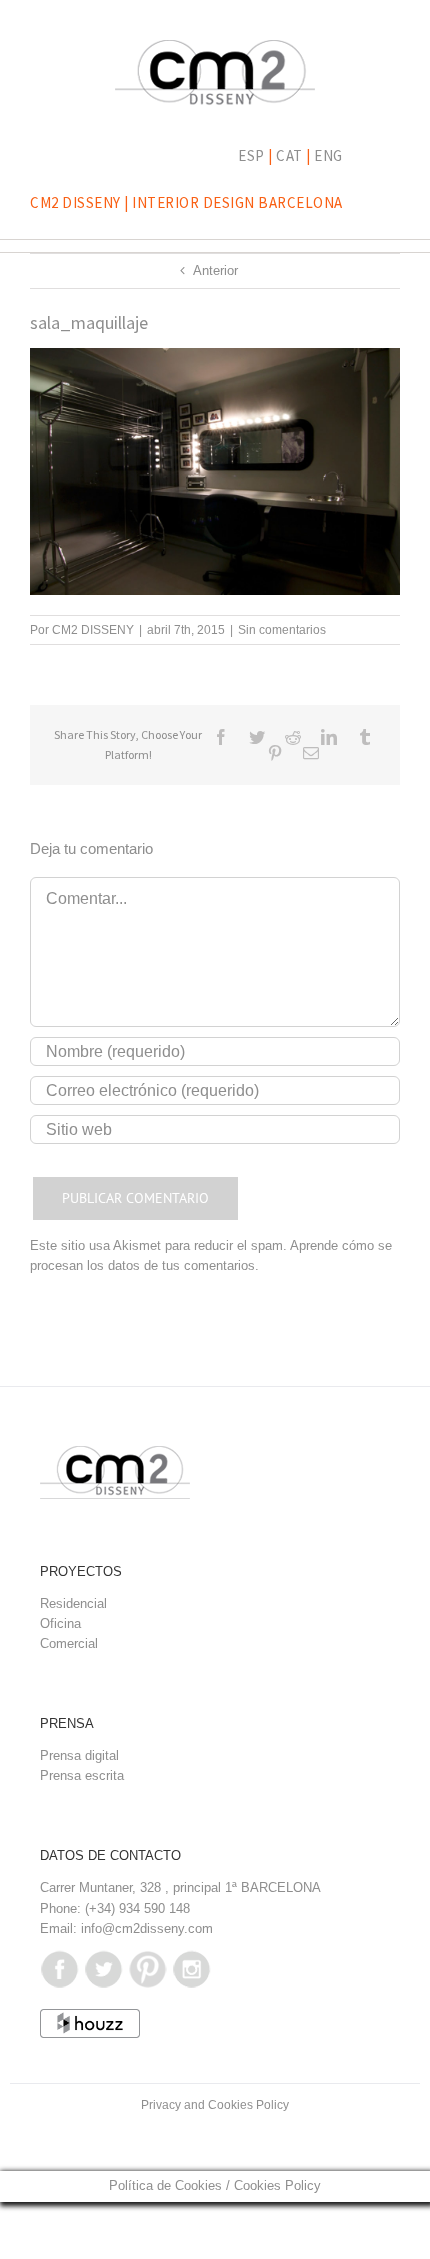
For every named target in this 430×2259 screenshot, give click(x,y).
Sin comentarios (282, 630)
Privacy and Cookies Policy (215, 2105)
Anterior (215, 270)
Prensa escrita (82, 1775)
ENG (328, 155)
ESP (251, 155)
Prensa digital (79, 1755)
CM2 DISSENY (93, 630)
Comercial (69, 1643)
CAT (289, 155)
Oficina (60, 1623)
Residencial (73, 1603)
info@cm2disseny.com (147, 1928)
